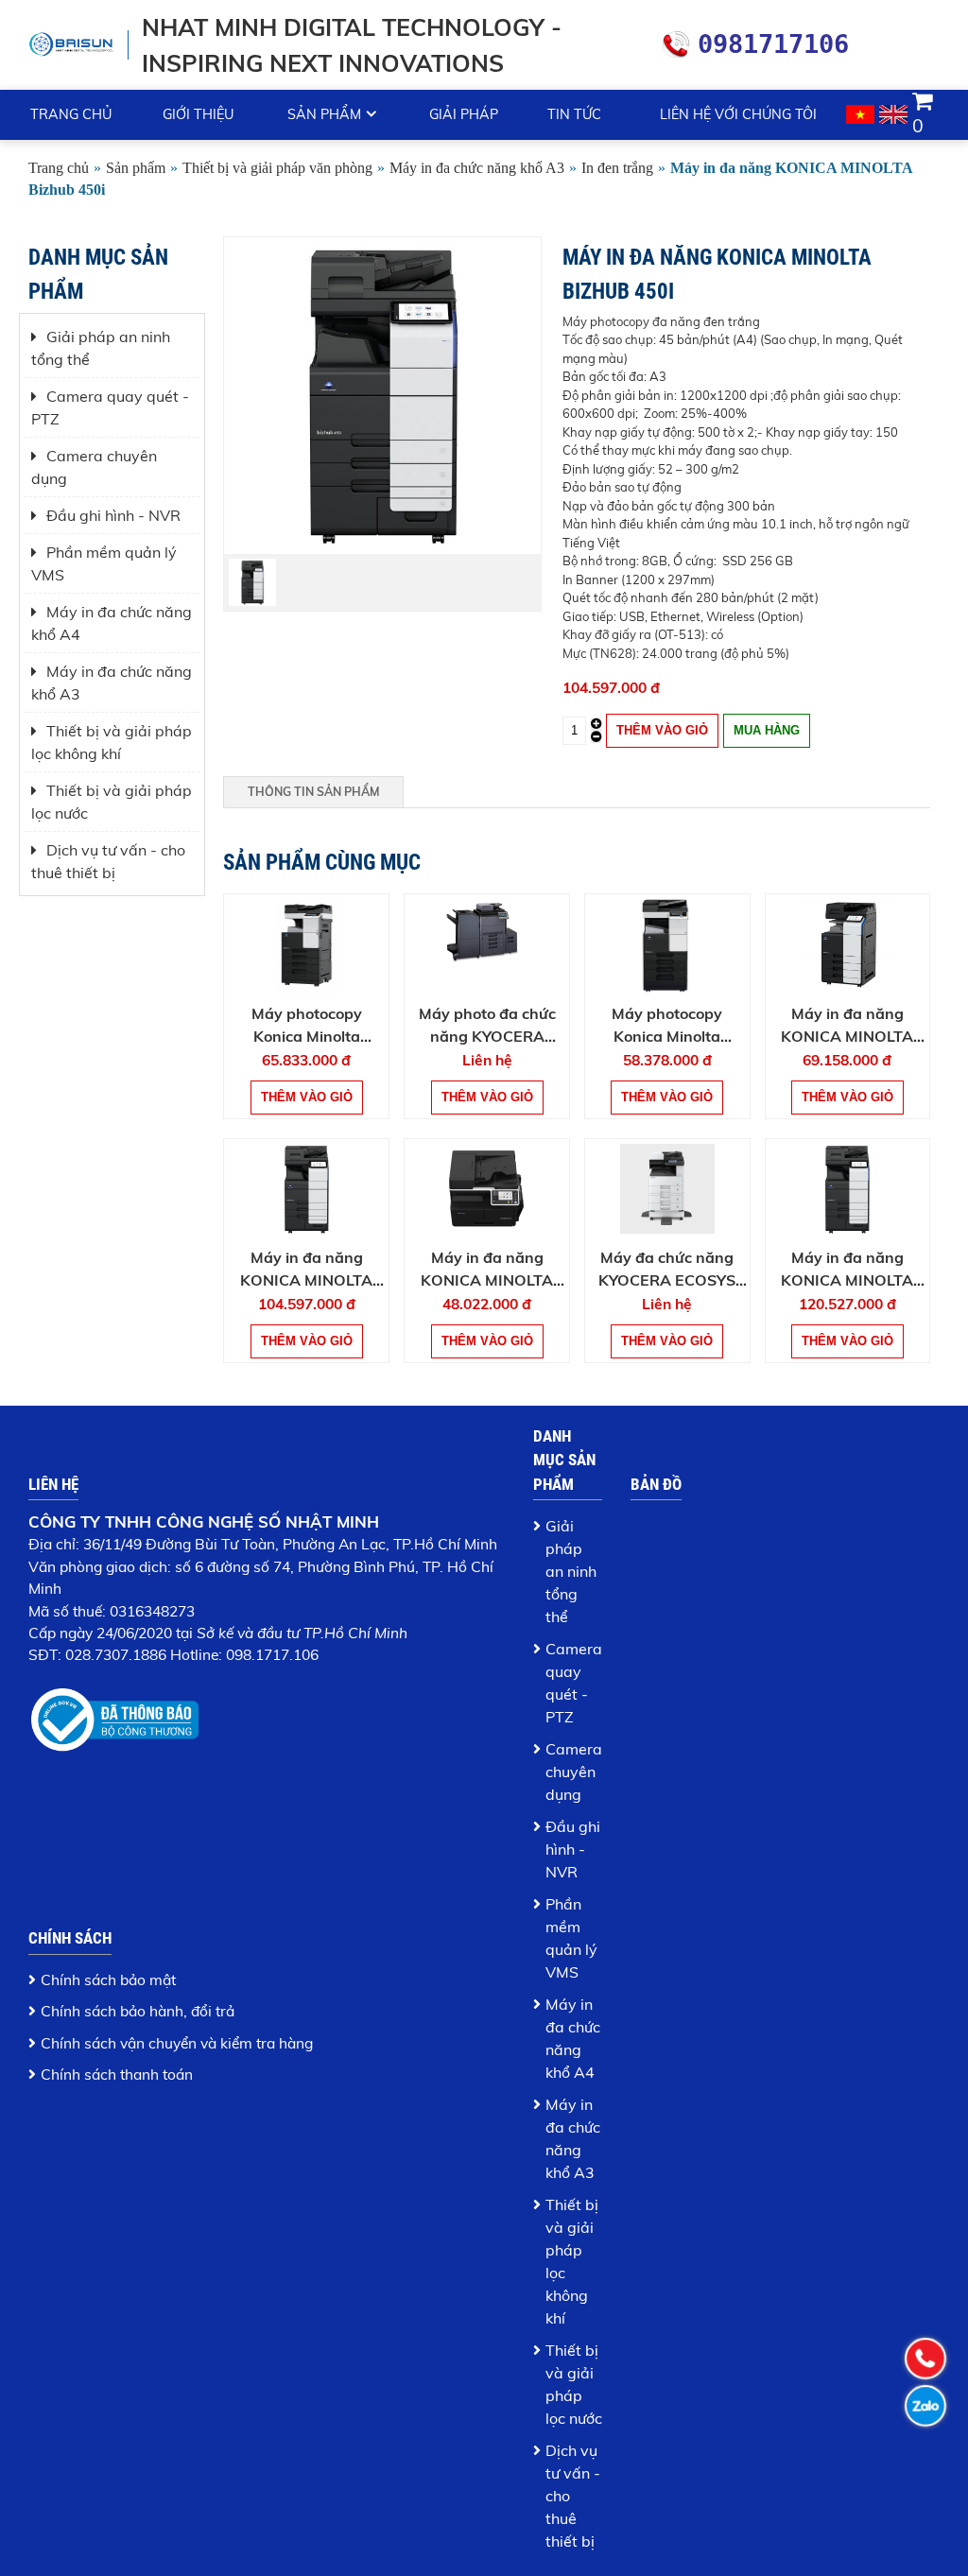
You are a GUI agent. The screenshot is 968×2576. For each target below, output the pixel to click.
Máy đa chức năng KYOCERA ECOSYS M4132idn (667, 1270)
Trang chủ (71, 114)
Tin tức (574, 114)
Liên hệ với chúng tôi (738, 114)
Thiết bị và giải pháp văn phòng (277, 168)
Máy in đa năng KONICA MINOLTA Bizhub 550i (847, 1270)
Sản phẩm (324, 114)
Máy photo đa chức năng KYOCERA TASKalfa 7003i (487, 1026)
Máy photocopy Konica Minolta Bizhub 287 (667, 1026)
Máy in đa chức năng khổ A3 (477, 168)
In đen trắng (617, 168)
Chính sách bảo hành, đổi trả (138, 2011)
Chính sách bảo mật (108, 1980)
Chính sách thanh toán (117, 2074)
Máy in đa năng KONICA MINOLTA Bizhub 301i (847, 1026)
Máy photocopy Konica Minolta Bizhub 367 (307, 1026)
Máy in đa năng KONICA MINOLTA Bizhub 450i (306, 1270)
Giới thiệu (198, 114)
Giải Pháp (464, 114)
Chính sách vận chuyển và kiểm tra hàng (177, 2043)
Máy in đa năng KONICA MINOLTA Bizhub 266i (487, 1270)
